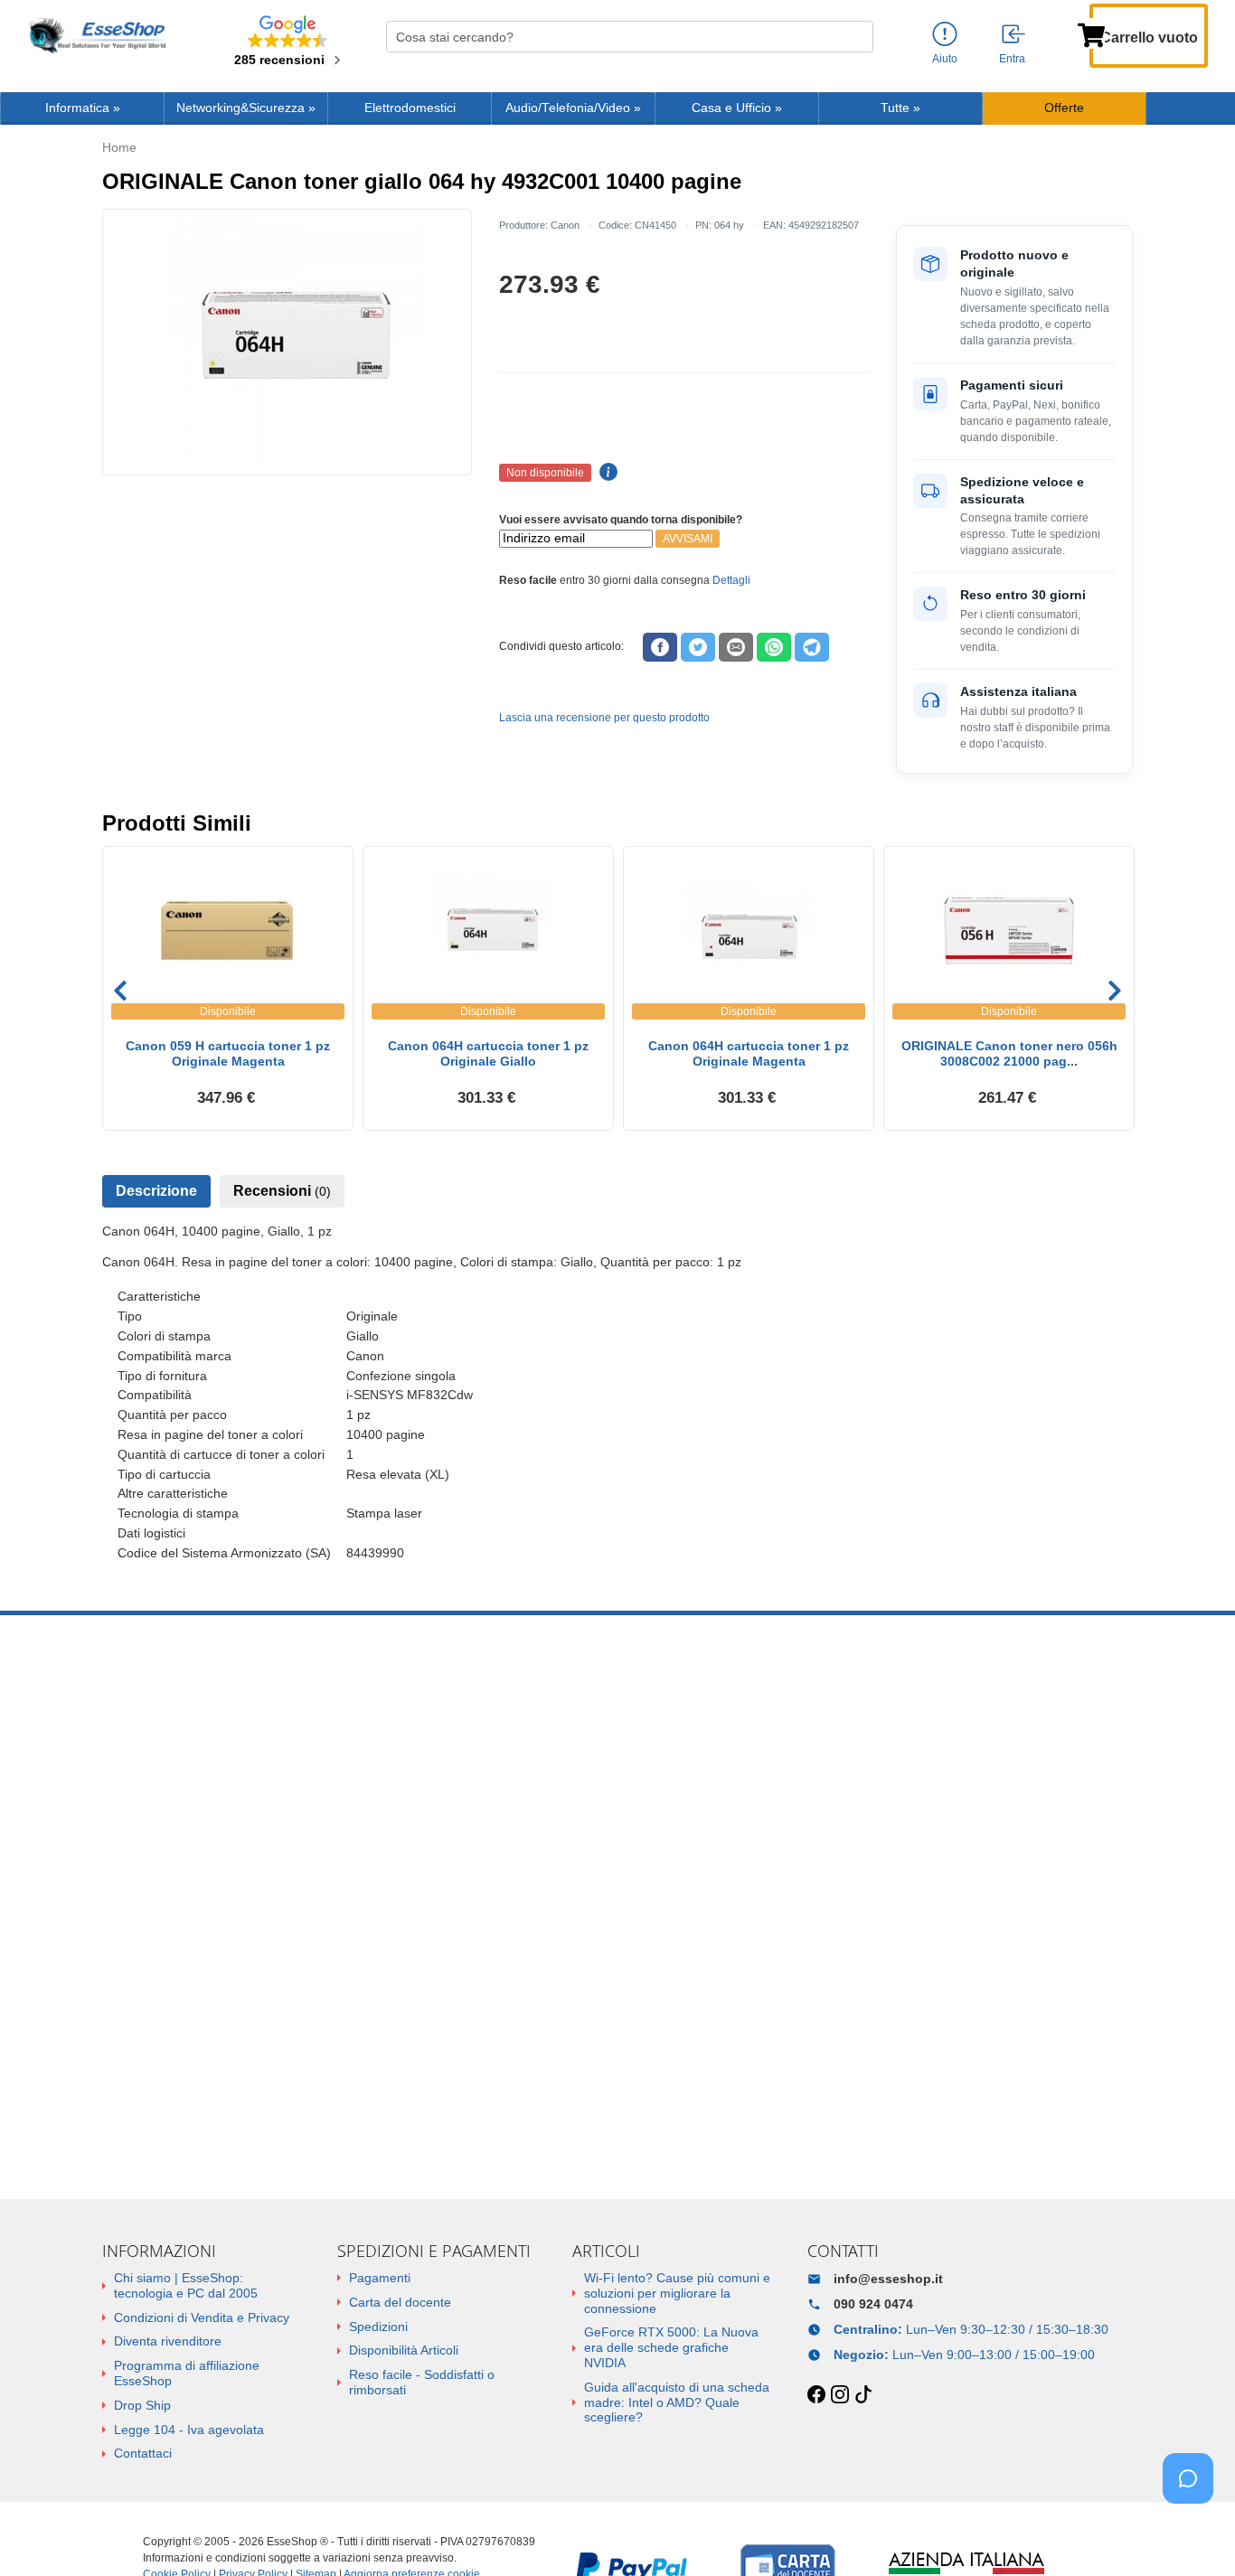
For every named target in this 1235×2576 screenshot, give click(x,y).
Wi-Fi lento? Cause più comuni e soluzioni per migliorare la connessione (677, 2293)
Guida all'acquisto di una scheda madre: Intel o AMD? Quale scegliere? (677, 2402)
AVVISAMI (688, 539)
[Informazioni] (945, 35)
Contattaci (143, 2453)
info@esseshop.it (888, 2279)
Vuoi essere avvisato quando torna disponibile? (621, 520)
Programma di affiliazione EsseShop (187, 2373)
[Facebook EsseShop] (816, 2395)
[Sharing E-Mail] (736, 647)
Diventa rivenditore (168, 2341)
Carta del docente (400, 2302)
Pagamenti (380, 2278)
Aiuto (945, 59)
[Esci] (1014, 35)
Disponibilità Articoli (404, 2350)
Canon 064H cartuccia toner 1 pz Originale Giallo (488, 1053)
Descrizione (156, 1191)
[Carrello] (1091, 33)
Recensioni (282, 1191)
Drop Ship (142, 2405)
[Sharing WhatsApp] (774, 647)
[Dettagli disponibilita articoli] (606, 473)
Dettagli (731, 580)
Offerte (1064, 108)
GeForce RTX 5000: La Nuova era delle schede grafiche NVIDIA (671, 2347)
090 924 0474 (873, 2304)
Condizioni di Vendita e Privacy (202, 2317)
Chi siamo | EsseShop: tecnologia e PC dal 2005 (186, 2285)
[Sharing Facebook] (660, 647)
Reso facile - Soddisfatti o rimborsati (422, 2382)
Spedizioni (378, 2327)
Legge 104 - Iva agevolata (189, 2430)
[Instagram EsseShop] (840, 2395)
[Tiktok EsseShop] (863, 2395)
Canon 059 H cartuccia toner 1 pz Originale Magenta (228, 1053)
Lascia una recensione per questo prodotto (604, 718)
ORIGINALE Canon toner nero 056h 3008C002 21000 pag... (1009, 1053)
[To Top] (1193, 2534)
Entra (1012, 59)
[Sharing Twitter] (698, 647)
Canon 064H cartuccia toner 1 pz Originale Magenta (749, 1053)
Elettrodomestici (410, 108)
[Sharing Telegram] (812, 647)
